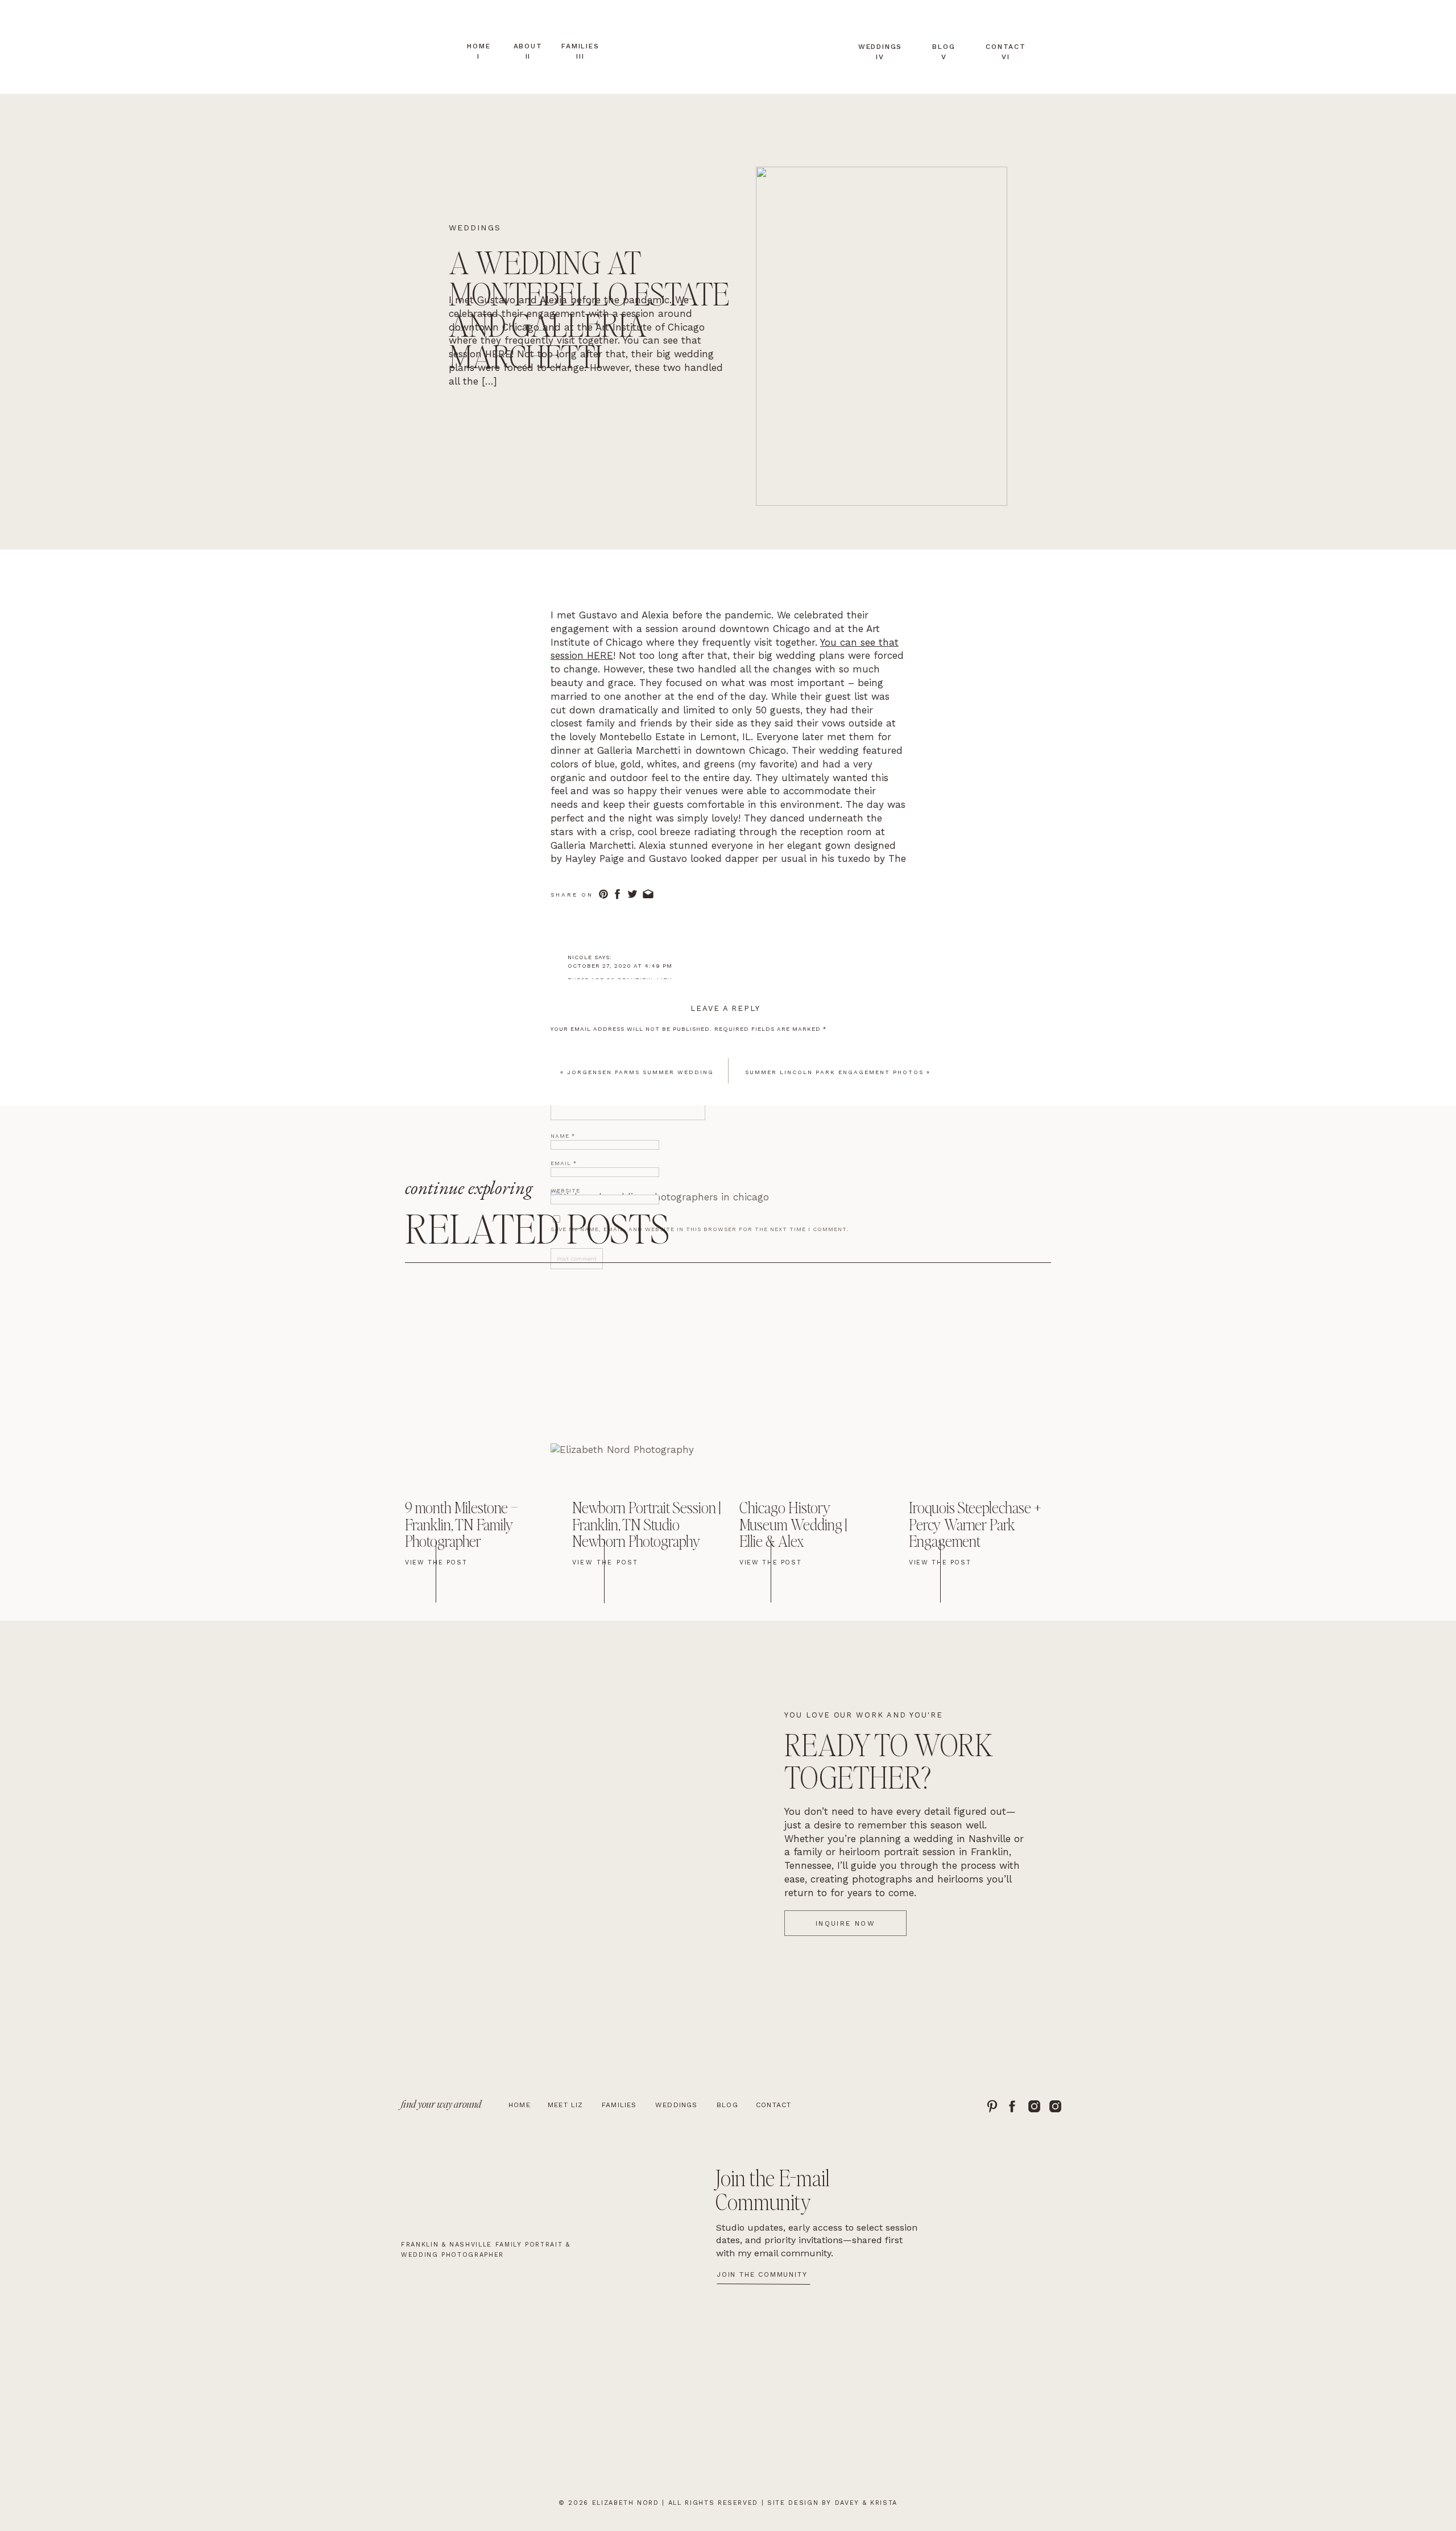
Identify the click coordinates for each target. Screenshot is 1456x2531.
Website (565, 1190)
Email (564, 1163)
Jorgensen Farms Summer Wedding (640, 1072)
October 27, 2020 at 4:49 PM (620, 966)
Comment (570, 1046)
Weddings (475, 228)
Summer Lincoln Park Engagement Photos (834, 1072)
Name (563, 1136)
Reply (577, 998)
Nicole (580, 957)
